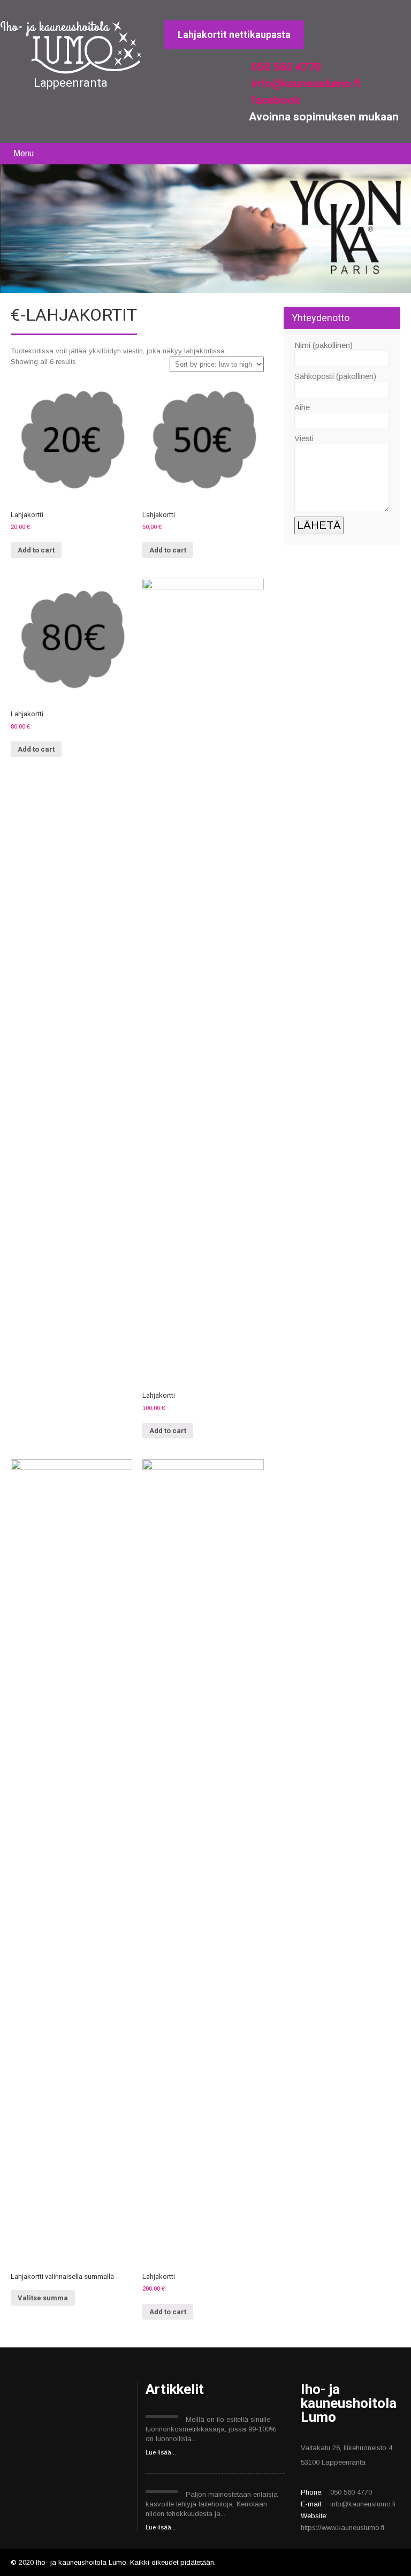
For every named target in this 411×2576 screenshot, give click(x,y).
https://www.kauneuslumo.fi (342, 2528)
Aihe (302, 407)
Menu (24, 153)
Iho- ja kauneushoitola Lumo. (83, 2562)
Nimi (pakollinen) (324, 345)
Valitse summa (43, 2298)
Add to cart (36, 550)
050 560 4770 (285, 67)
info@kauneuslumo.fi (305, 84)
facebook (275, 100)
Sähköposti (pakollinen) (335, 376)
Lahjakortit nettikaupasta (234, 35)
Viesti (304, 438)
